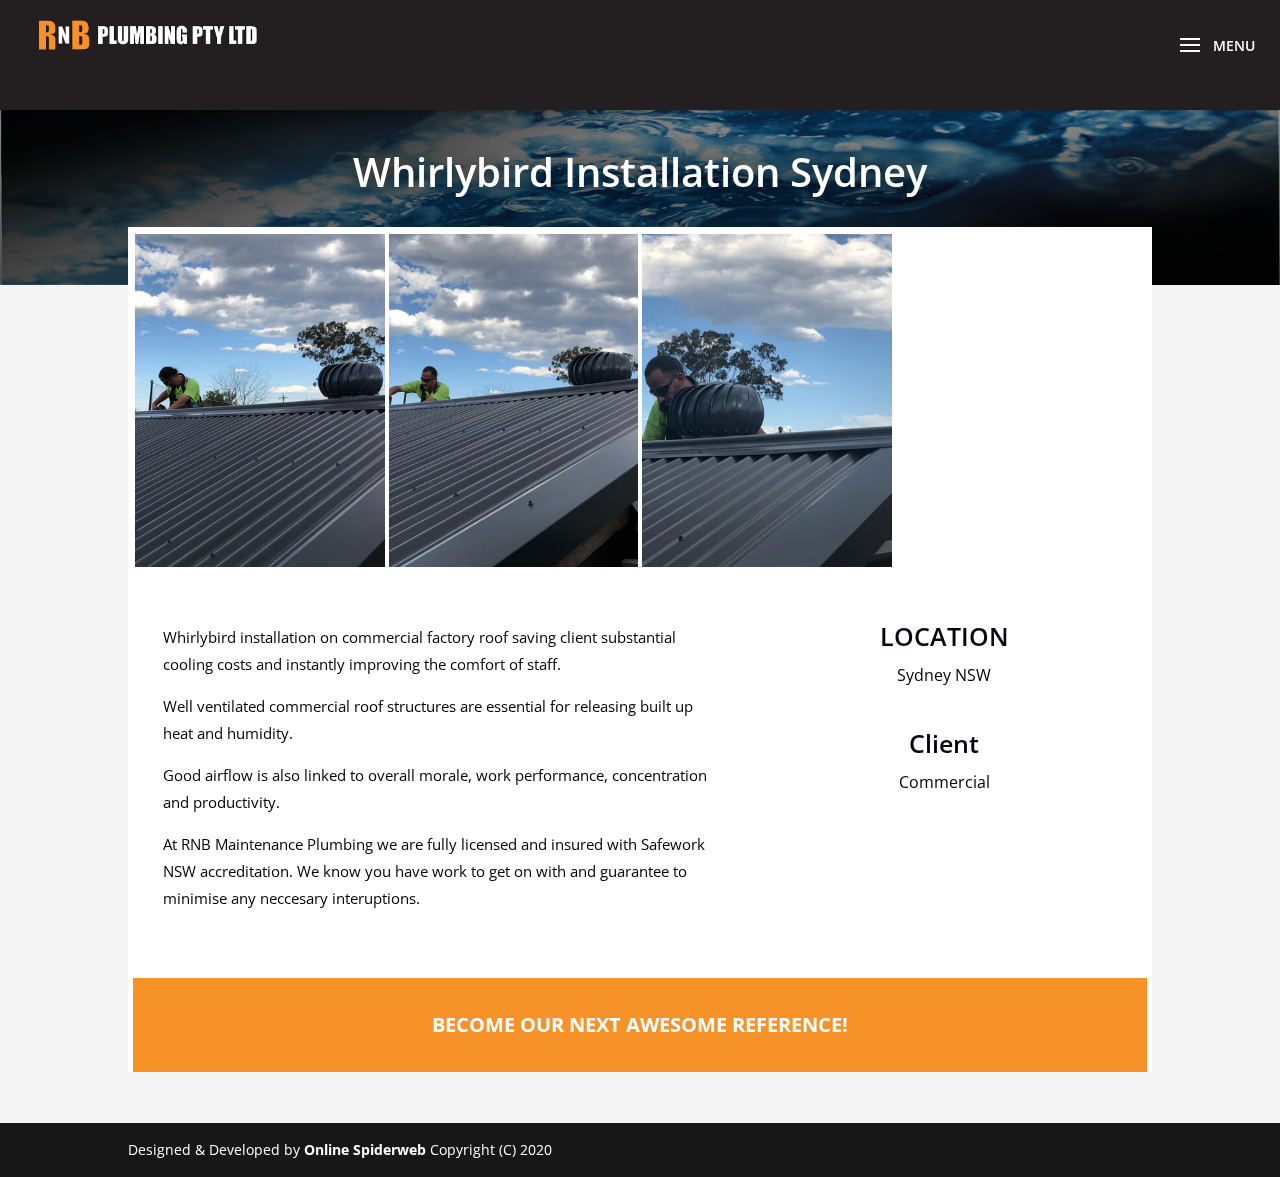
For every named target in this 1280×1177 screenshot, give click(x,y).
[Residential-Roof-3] (767, 566)
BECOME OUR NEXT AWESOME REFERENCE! (640, 1024)
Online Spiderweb (365, 1149)
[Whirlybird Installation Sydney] (514, 566)
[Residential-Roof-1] (260, 566)
